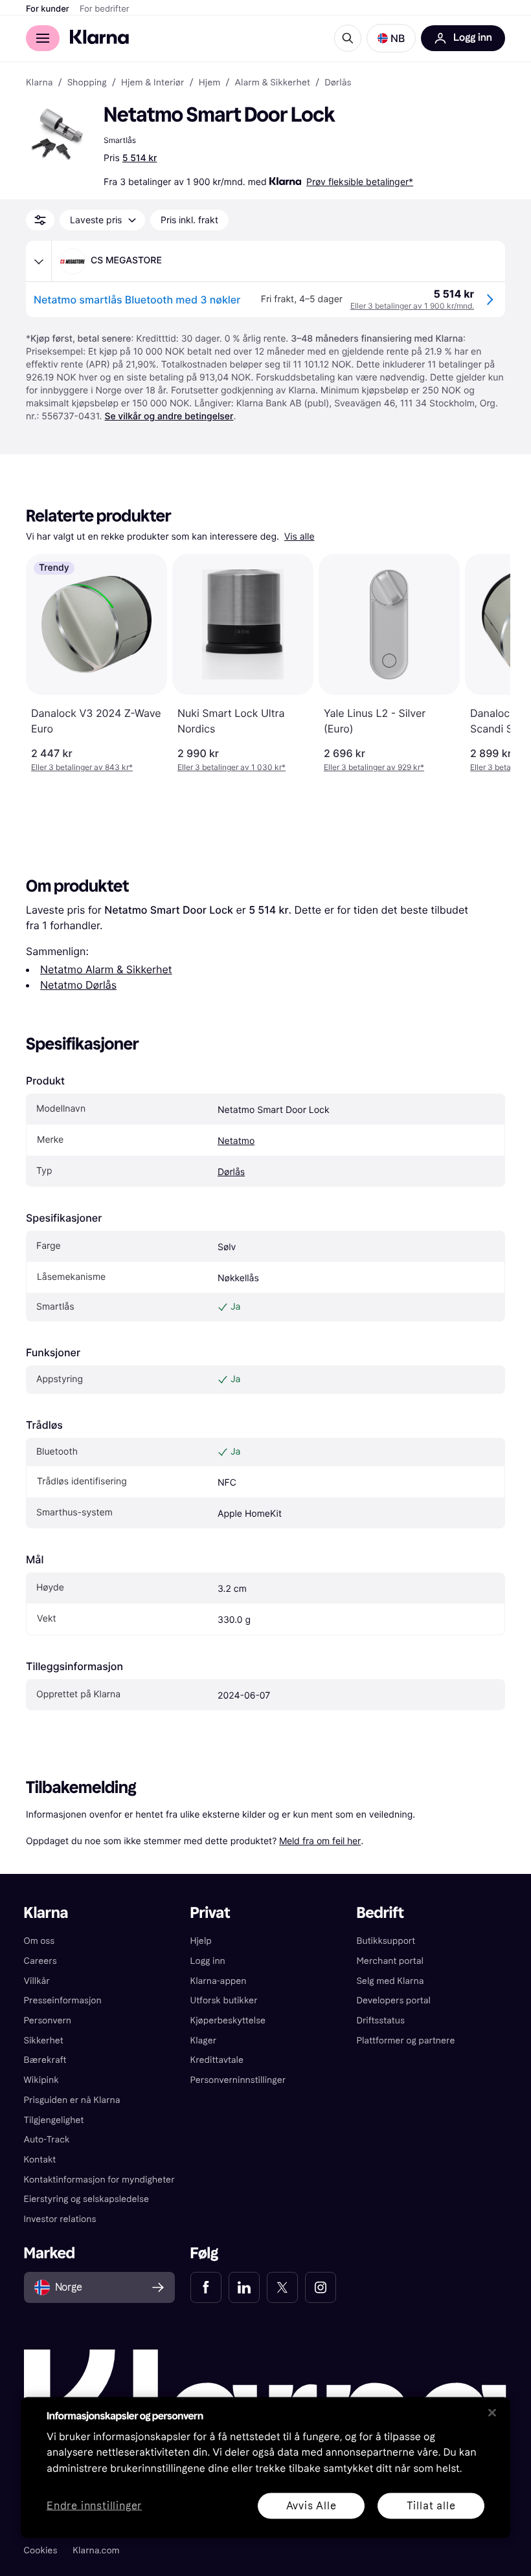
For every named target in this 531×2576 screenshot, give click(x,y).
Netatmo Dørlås (78, 985)
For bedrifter (105, 9)
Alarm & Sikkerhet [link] (273, 83)
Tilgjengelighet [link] (54, 2120)
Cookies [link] (41, 2550)
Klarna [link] (39, 83)
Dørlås (231, 1172)
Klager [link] (204, 2041)
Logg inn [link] (208, 1961)
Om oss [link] (40, 1941)
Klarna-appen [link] (219, 1981)
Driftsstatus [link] (380, 2020)
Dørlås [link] (338, 83)
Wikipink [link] (41, 2080)
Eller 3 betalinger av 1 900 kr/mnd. (412, 306)
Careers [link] (40, 1961)
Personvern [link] (48, 2020)
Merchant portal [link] (390, 1961)
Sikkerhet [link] (44, 2041)
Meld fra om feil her (320, 1841)
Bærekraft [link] (45, 2060)
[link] (206, 2287)
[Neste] (487, 663)
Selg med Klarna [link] (390, 1981)
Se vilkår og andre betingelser (169, 416)
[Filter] (40, 220)
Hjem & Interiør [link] (153, 83)
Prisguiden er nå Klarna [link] (72, 2100)
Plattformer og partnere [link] (405, 2041)
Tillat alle (431, 2505)
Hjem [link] (210, 83)
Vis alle (299, 537)
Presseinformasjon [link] (63, 2000)
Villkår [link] (37, 1981)
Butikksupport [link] (386, 1941)
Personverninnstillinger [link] (238, 2080)
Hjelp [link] (201, 1941)
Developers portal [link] (393, 2000)
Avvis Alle (311, 2505)
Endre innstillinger (94, 2506)
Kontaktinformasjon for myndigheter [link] (99, 2180)
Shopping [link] (87, 83)
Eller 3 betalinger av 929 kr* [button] (374, 767)
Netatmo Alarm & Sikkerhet (106, 969)
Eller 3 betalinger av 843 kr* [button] (82, 767)
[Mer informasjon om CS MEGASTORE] (39, 261)
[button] (391, 38)
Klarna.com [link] (96, 2550)
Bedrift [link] (380, 1913)
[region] (265, 2467)
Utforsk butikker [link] (224, 2000)
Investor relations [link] (60, 2219)
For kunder (48, 9)
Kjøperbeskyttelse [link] (228, 2020)
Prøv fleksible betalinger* (360, 182)
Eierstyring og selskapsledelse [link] (86, 2199)
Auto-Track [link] (47, 2140)
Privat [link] (210, 1913)
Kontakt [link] (40, 2160)
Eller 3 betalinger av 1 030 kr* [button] (232, 767)
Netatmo (236, 1141)
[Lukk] (492, 2412)
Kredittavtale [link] (217, 2060)
